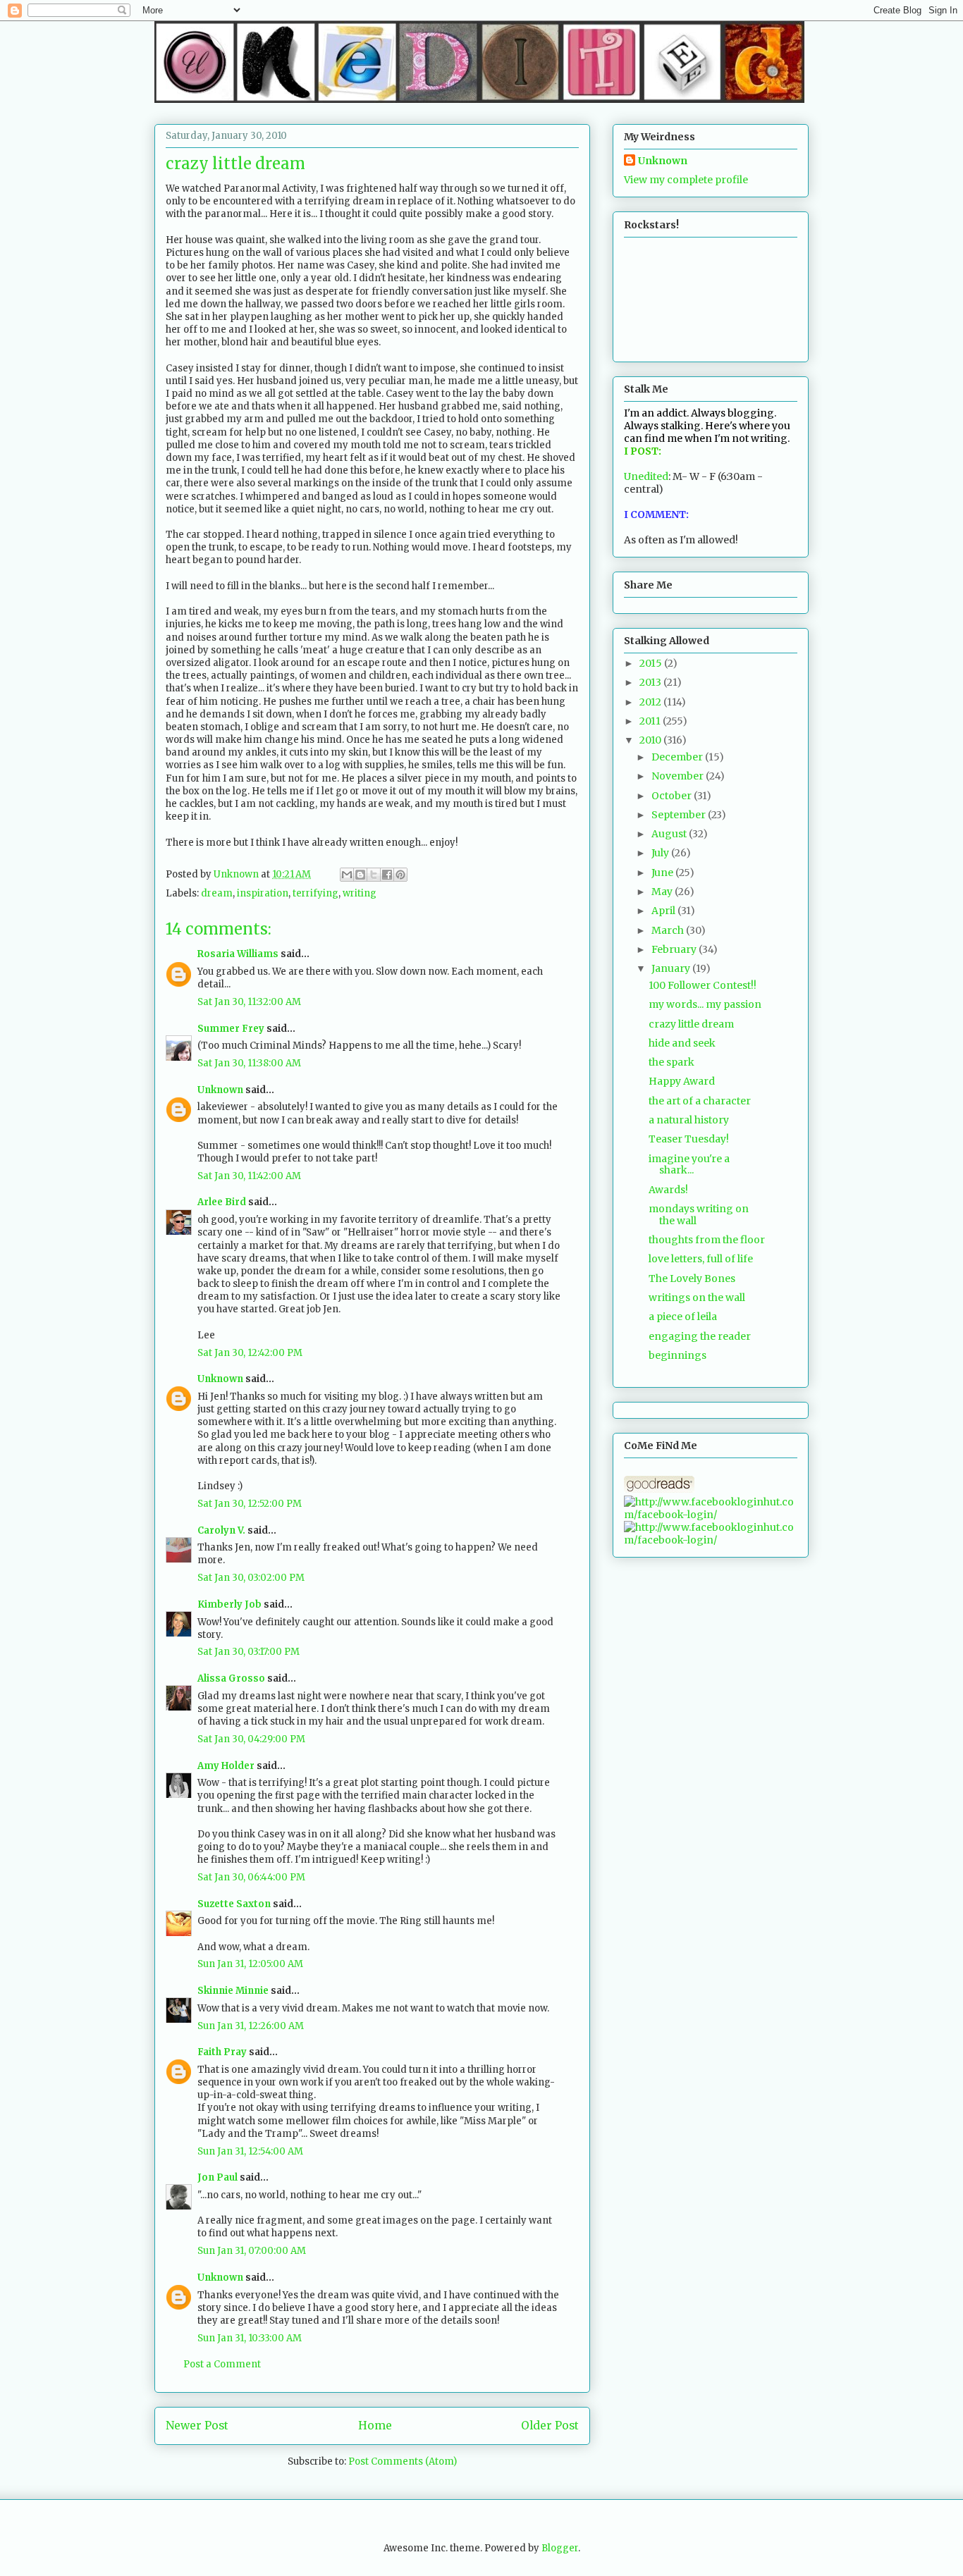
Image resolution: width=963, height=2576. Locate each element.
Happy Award (682, 1081)
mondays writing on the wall (699, 1215)
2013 (651, 682)
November (679, 776)
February (675, 949)
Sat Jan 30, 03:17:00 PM (249, 1652)
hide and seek (682, 1043)
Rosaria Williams (238, 954)
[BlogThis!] (360, 875)
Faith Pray (222, 2052)
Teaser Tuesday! (689, 1139)
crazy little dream (691, 1024)
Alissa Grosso (231, 1678)
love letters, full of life (701, 1259)
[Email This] (347, 875)
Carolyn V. (221, 1530)
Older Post (550, 2426)
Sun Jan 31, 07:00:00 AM (252, 2251)
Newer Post (197, 2426)
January (672, 968)
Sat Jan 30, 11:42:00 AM (249, 1176)
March (669, 930)
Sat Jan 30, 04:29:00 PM (251, 1739)
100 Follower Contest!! (703, 985)
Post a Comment (222, 2364)
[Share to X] (374, 875)
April (664, 911)
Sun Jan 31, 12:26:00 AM (251, 2026)
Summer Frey (231, 1029)
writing (360, 893)
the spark (671, 1062)
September (680, 815)
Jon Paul (217, 2177)
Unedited (646, 476)
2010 (651, 740)
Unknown (220, 1090)
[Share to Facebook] (387, 875)
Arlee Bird (222, 1202)
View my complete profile (686, 180)
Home (375, 2426)
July (661, 853)
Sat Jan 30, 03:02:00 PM (251, 1578)
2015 (652, 663)
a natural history (689, 1120)
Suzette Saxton (234, 1904)
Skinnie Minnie (233, 1991)
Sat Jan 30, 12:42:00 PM (250, 1353)
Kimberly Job (229, 1604)
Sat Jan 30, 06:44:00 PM (251, 1877)
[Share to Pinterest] (400, 875)
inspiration (263, 893)
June (663, 873)
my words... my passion (705, 1004)
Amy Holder (226, 1766)
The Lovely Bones (692, 1278)
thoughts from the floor (707, 1240)
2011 (651, 721)
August (670, 834)
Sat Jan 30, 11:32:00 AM (249, 1002)
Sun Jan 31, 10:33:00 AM (250, 2338)
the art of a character (700, 1101)
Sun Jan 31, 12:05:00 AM (250, 1964)
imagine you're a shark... (689, 1165)
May (663, 892)
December (678, 757)
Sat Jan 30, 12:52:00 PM (250, 1504)
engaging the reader (700, 1336)
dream (217, 893)
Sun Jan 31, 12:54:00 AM (250, 2151)
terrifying (315, 893)
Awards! (668, 1190)
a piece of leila (683, 1317)
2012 (651, 702)
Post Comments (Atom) (403, 2461)
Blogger (560, 2548)
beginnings (677, 1355)
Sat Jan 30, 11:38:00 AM (249, 1063)
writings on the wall (697, 1298)
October (673, 796)
